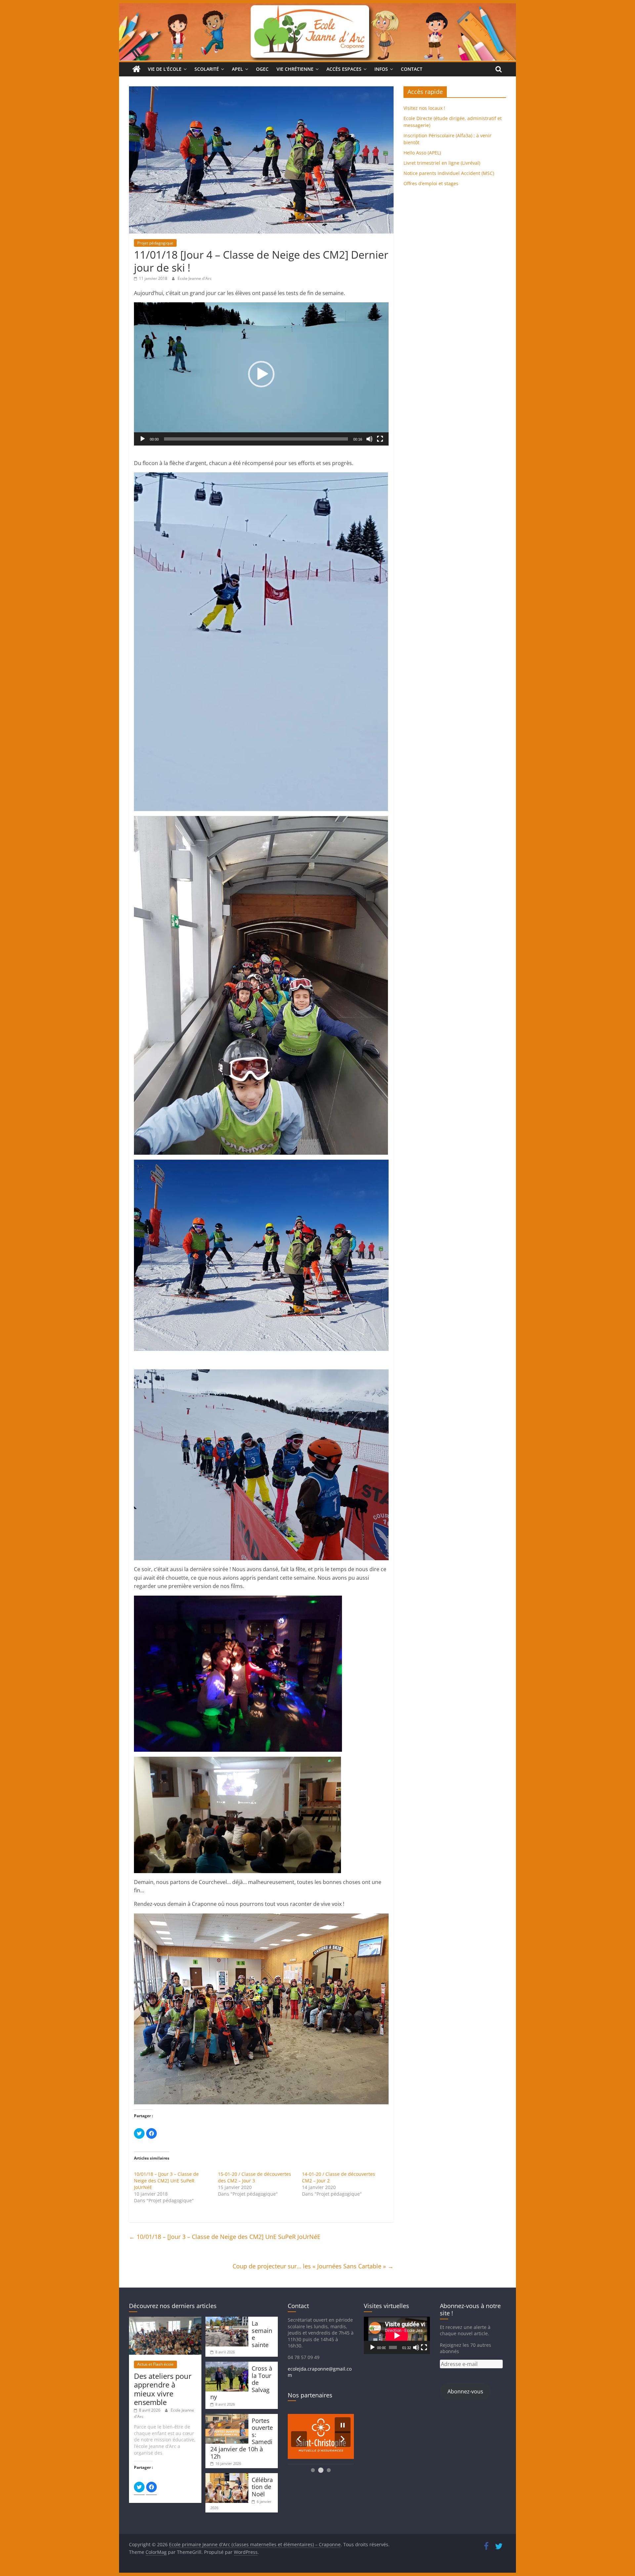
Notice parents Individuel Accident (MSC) (449, 173)
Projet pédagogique (155, 243)
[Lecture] (143, 439)
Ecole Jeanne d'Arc (195, 278)
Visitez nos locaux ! (424, 108)
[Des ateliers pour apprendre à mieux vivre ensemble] (165, 2320)
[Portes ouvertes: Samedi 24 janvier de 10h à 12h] (227, 2417)
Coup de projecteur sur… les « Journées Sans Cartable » (313, 2266)
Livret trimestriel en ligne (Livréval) (442, 163)
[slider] (256, 439)
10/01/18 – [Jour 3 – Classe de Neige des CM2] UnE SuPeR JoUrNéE (166, 2181)
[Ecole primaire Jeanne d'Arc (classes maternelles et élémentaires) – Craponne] (317, 7)
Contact (412, 69)
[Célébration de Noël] (227, 2476)
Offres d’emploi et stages (431, 183)
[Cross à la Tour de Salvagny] (227, 2365)
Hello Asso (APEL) (422, 153)
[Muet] (369, 439)
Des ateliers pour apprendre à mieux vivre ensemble (163, 2389)
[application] (261, 374)
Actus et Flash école (155, 2364)
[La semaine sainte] (227, 2320)
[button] (261, 374)
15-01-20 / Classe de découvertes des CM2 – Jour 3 (254, 2177)
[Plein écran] (380, 439)
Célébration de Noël (262, 2487)
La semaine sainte (262, 2334)
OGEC (262, 69)
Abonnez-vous (465, 2391)
